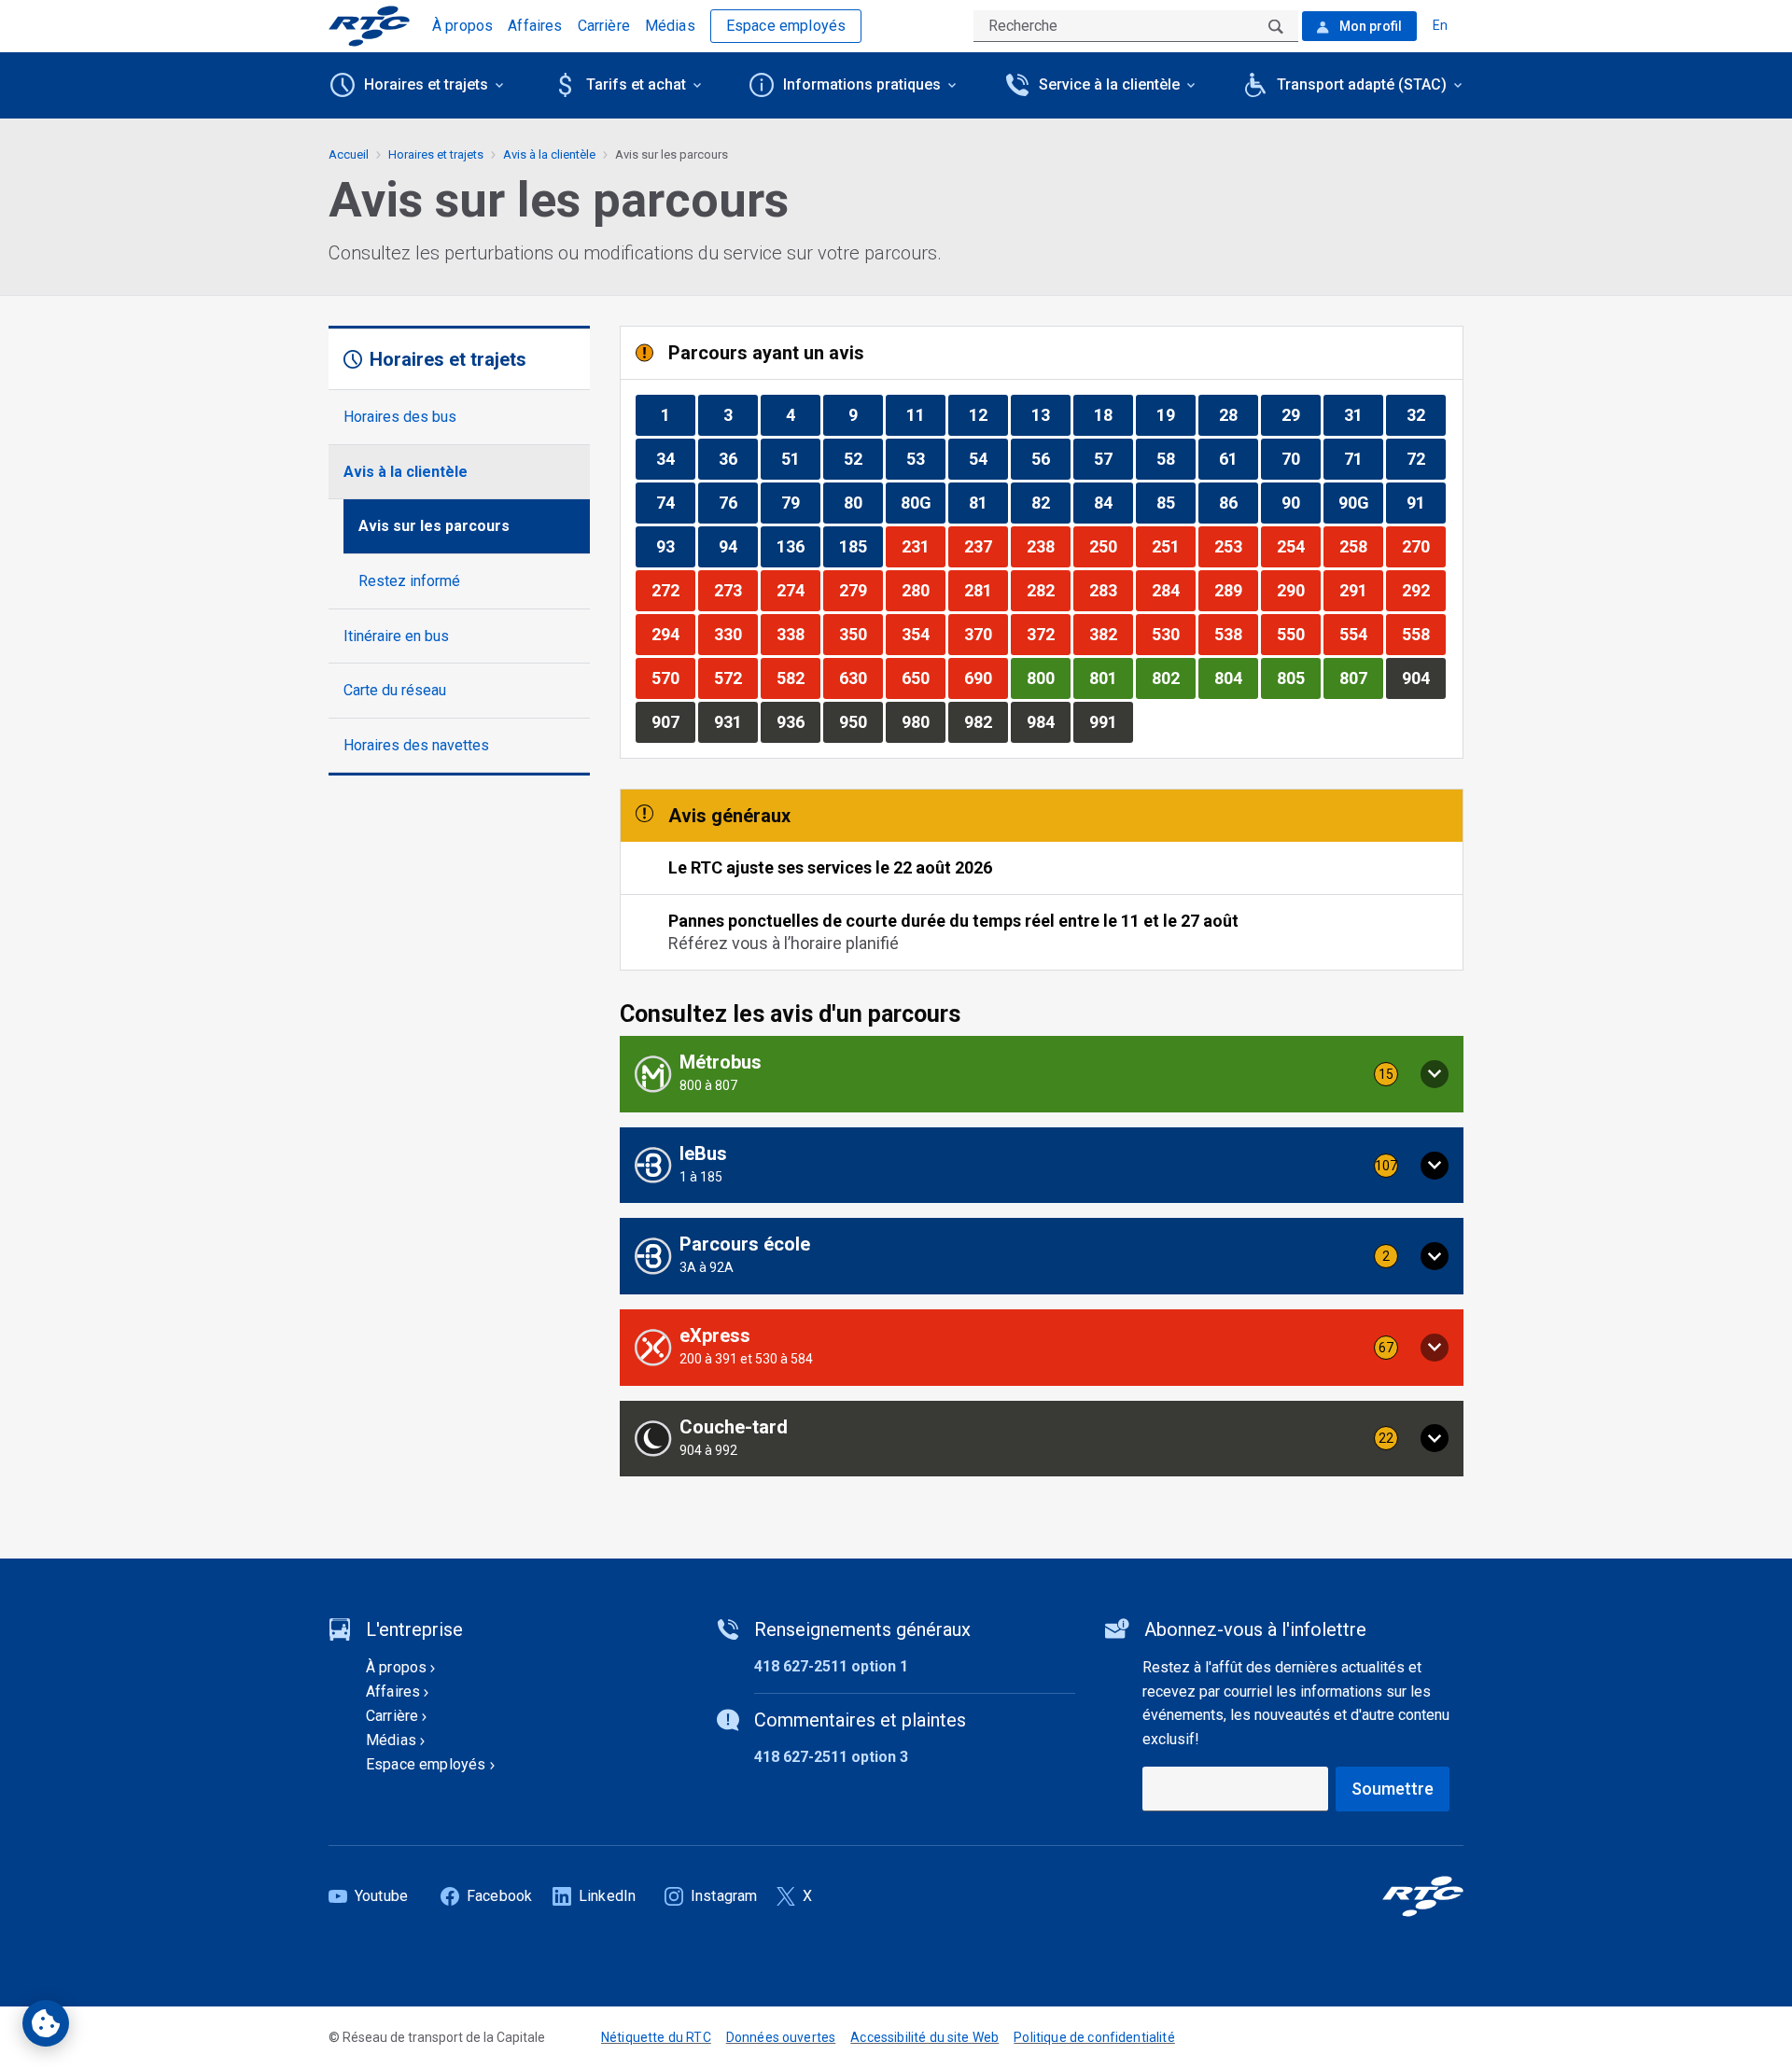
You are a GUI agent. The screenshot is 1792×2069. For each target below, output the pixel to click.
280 (923, 590)
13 (1050, 414)
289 (1236, 590)
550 (1298, 634)
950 (861, 721)
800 (1048, 678)
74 (675, 502)
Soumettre (1393, 1789)
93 (675, 546)
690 (986, 678)
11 (925, 414)
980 (923, 721)
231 (923, 546)
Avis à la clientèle (406, 472)
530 (1173, 634)
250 (1111, 546)
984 (1048, 721)
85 (1176, 502)
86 (1238, 502)
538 (1236, 634)
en (1440, 25)
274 (798, 590)
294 (673, 634)
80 (863, 502)
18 (1113, 414)
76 (738, 502)
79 (800, 502)
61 (1238, 458)
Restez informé (409, 581)
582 (798, 678)
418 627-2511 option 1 (831, 1666)
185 (861, 546)
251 (1173, 546)
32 (1426, 414)
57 (1113, 458)
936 (798, 721)
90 (1301, 502)
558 (1423, 634)
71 (1363, 458)
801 (1111, 678)
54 (988, 458)
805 (1298, 678)
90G (1360, 502)
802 (1173, 678)
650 (923, 678)
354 (923, 634)
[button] (1042, 1074)
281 (986, 590)
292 (1423, 590)
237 (986, 546)
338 (798, 634)
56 (1050, 458)
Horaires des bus (400, 417)
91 (1426, 502)
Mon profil (1369, 26)
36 (738, 458)
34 (675, 458)
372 (1048, 634)
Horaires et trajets (436, 154)
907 (673, 721)
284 (1173, 590)
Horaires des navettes (416, 745)
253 (1236, 546)
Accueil (349, 154)
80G (923, 502)
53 (925, 458)
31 (1363, 414)
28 (1238, 414)
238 (1048, 546)
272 (673, 590)
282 (1048, 590)
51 (800, 458)
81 (988, 502)
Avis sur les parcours (434, 526)
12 (988, 414)
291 (1361, 590)
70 (1301, 458)
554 (1361, 634)
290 (1298, 590)
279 (861, 590)
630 (861, 678)
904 (1423, 678)
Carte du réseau (395, 690)
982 (986, 721)
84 (1113, 502)
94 (738, 546)
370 (986, 634)
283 (1111, 590)
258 (1361, 546)
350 (861, 634)
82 (1050, 502)
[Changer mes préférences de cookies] (46, 2023)
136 (798, 546)
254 (1298, 546)
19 (1176, 414)
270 (1423, 546)
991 (1111, 721)
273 (735, 590)
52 (863, 458)
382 (1111, 634)
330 (735, 634)
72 (1426, 458)
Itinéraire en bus (396, 636)
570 (673, 678)
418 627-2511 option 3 (831, 1757)
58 (1176, 458)
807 (1361, 678)
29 (1301, 414)
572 (735, 678)
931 (735, 721)
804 (1236, 678)
